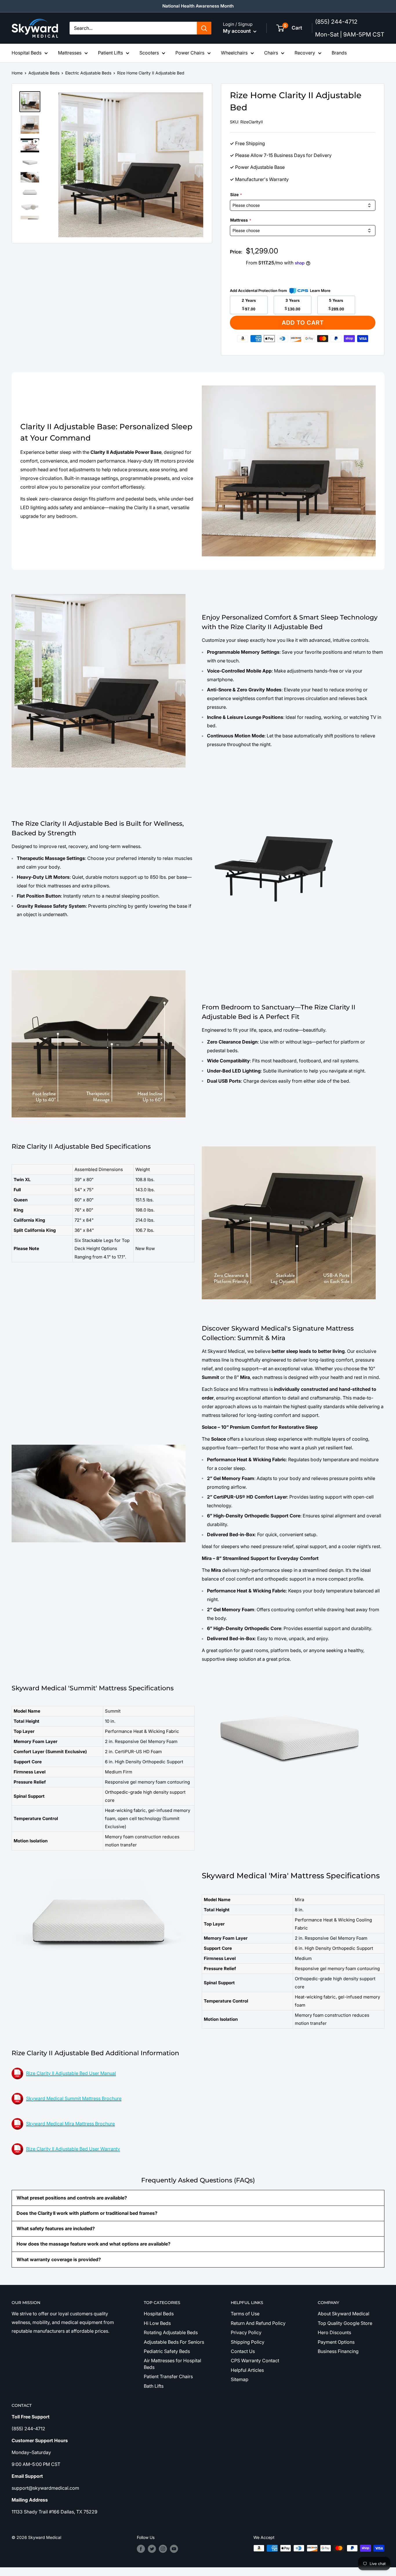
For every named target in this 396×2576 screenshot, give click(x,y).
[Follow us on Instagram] (163, 2549)
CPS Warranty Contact (255, 2361)
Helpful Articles (247, 2370)
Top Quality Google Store (345, 2323)
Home (17, 73)
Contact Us (243, 2351)
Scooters (149, 53)
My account (237, 31)
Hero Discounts (334, 2332)
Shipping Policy (248, 2342)
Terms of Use (245, 2314)
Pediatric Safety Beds (167, 2351)
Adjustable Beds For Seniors (174, 2342)
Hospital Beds (27, 53)
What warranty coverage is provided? (59, 2259)
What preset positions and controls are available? (72, 2198)
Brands (339, 53)
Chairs (271, 53)
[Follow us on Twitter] (152, 2549)
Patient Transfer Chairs (168, 2376)
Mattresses (70, 53)
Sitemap (240, 2379)
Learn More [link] (320, 291)
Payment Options (336, 2342)
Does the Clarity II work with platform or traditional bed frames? (87, 2213)
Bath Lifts (154, 2386)
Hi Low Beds (157, 2323)
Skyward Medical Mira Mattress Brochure (70, 2124)
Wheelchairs (234, 53)
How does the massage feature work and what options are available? (93, 2244)
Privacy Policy (246, 2332)
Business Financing (338, 2351)
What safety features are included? (56, 2228)
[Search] (204, 28)
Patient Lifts (110, 53)
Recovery (305, 53)
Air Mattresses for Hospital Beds (172, 2364)
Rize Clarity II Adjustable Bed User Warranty (73, 2149)
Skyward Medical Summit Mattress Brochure (74, 2098)
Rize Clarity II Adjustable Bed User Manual (71, 2073)
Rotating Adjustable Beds (171, 2332)
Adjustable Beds (44, 73)
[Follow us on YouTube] (174, 2549)
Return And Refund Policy (258, 2323)
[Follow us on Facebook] (141, 2549)
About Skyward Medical (344, 2314)
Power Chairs (190, 53)
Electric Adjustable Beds (88, 73)
